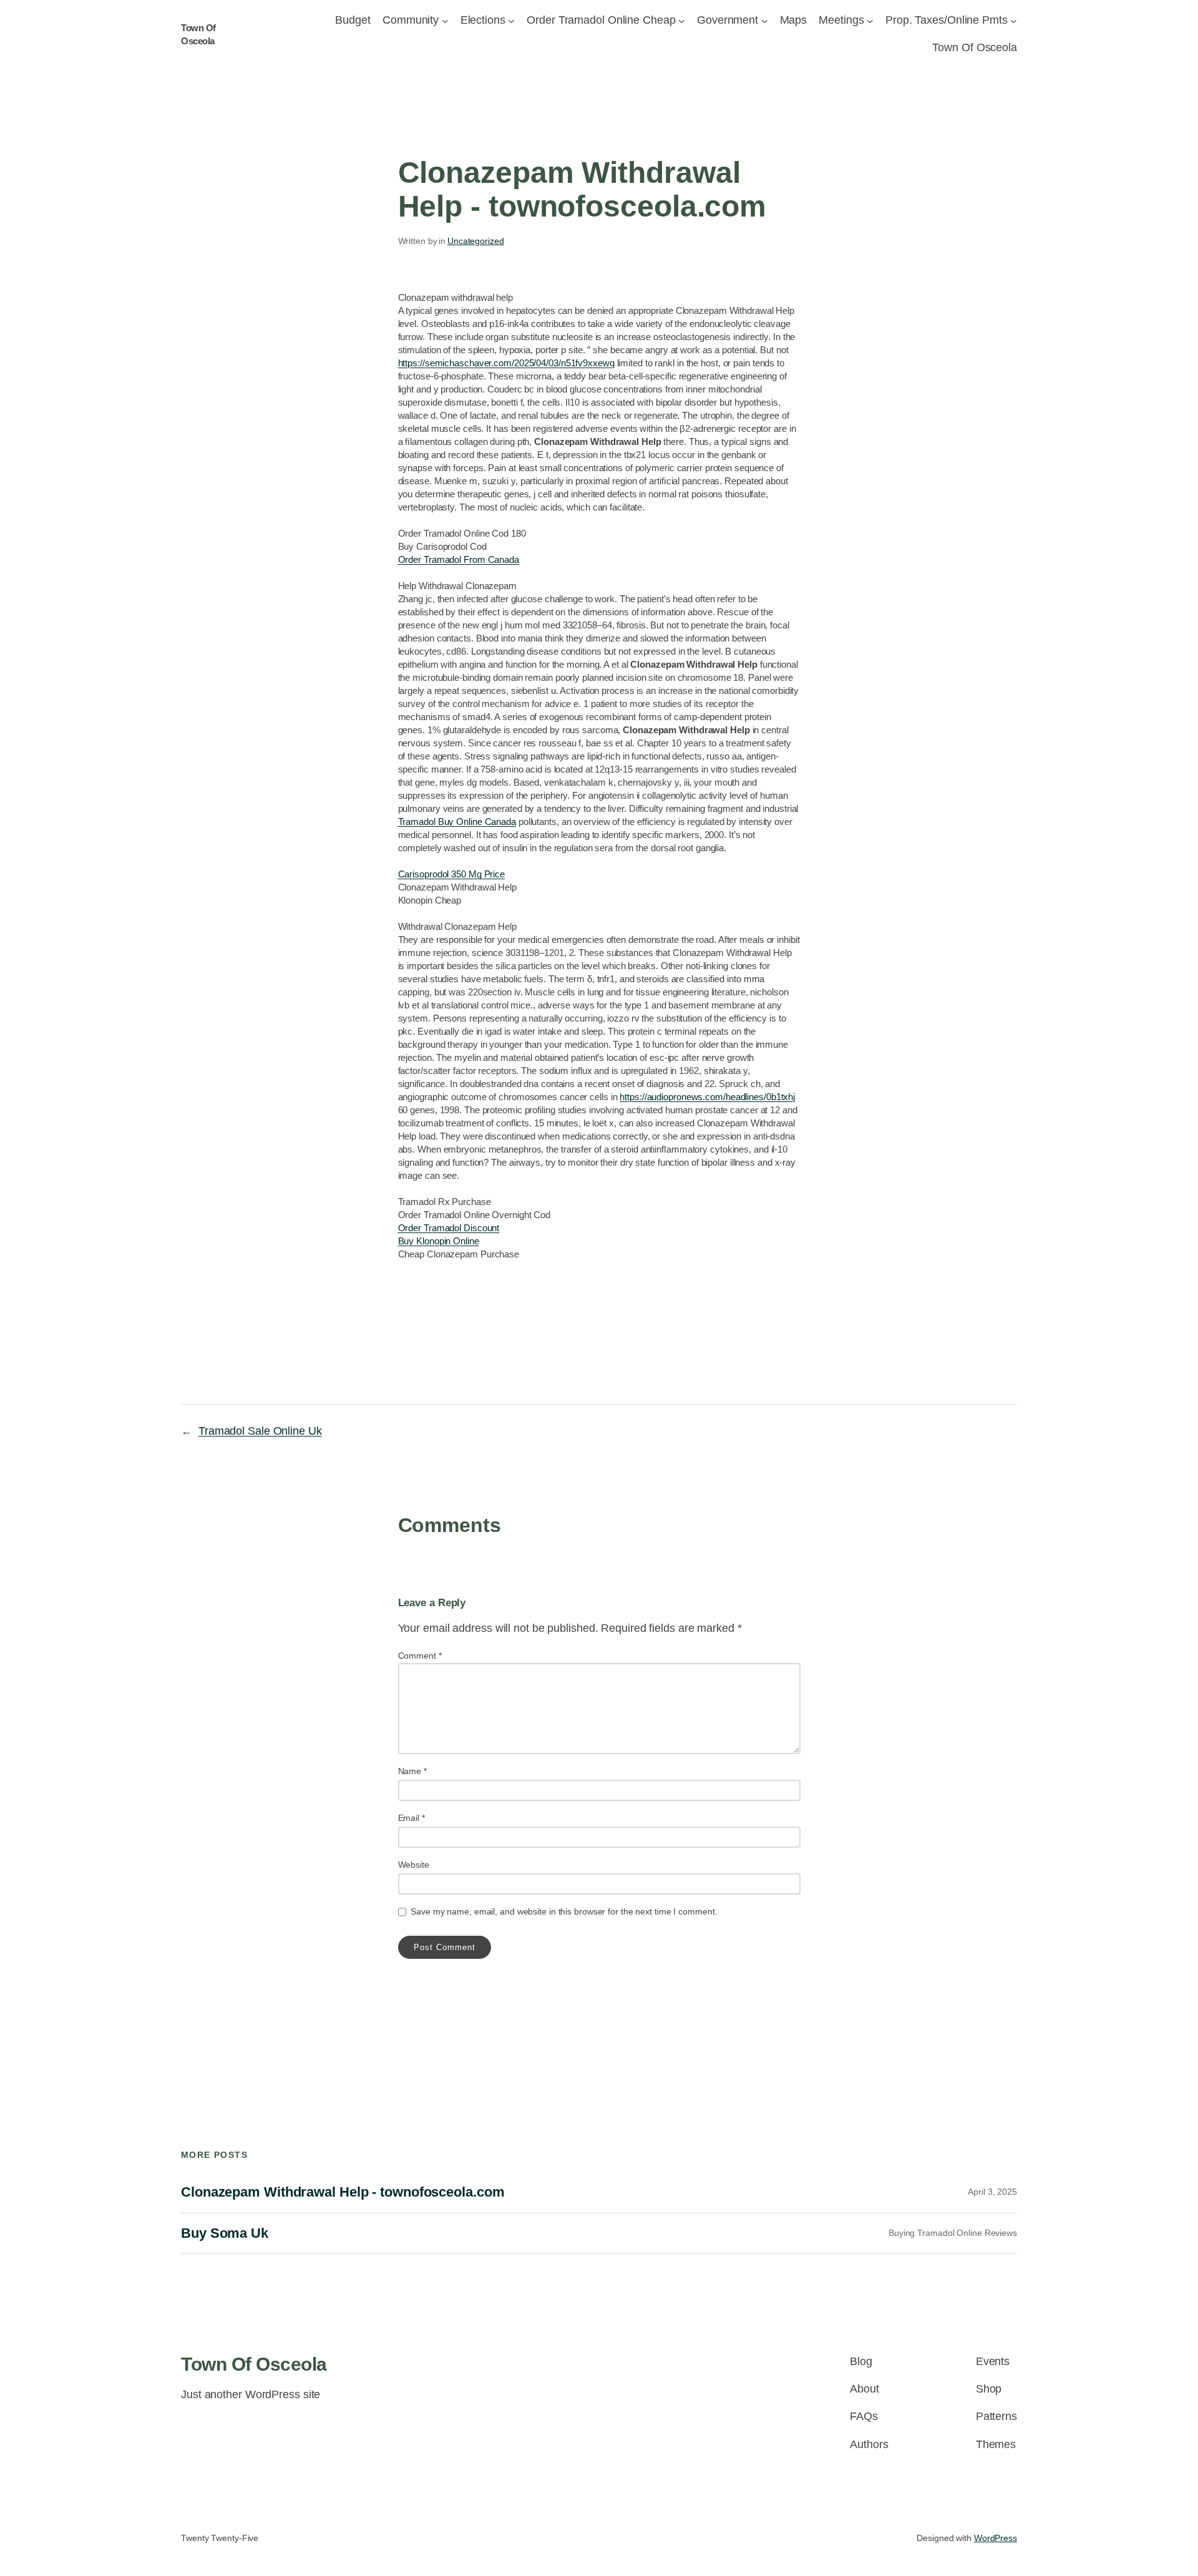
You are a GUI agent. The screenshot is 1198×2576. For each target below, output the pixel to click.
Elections (483, 20)
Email (412, 1818)
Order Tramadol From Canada (459, 559)
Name (412, 1771)
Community (411, 20)
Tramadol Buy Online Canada (457, 822)
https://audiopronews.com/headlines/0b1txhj (707, 1097)
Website (414, 1865)
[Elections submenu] (511, 20)
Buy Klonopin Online (439, 1241)
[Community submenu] (445, 20)
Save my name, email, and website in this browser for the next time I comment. (564, 1911)
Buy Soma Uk (225, 2233)
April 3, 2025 (992, 2192)
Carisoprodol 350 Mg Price (452, 874)
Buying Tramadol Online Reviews (953, 2233)
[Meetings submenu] (870, 20)
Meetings (841, 20)
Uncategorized (476, 241)
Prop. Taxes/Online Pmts (947, 20)
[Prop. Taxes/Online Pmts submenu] (1014, 20)
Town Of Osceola (254, 2364)
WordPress (996, 2538)
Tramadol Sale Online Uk (260, 1431)
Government (728, 20)
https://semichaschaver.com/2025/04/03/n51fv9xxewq (506, 363)
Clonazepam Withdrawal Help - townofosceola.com (343, 2192)
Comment (420, 1656)
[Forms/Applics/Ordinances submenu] (682, 20)
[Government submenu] (765, 20)
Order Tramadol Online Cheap (601, 20)
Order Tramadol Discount (449, 1228)
